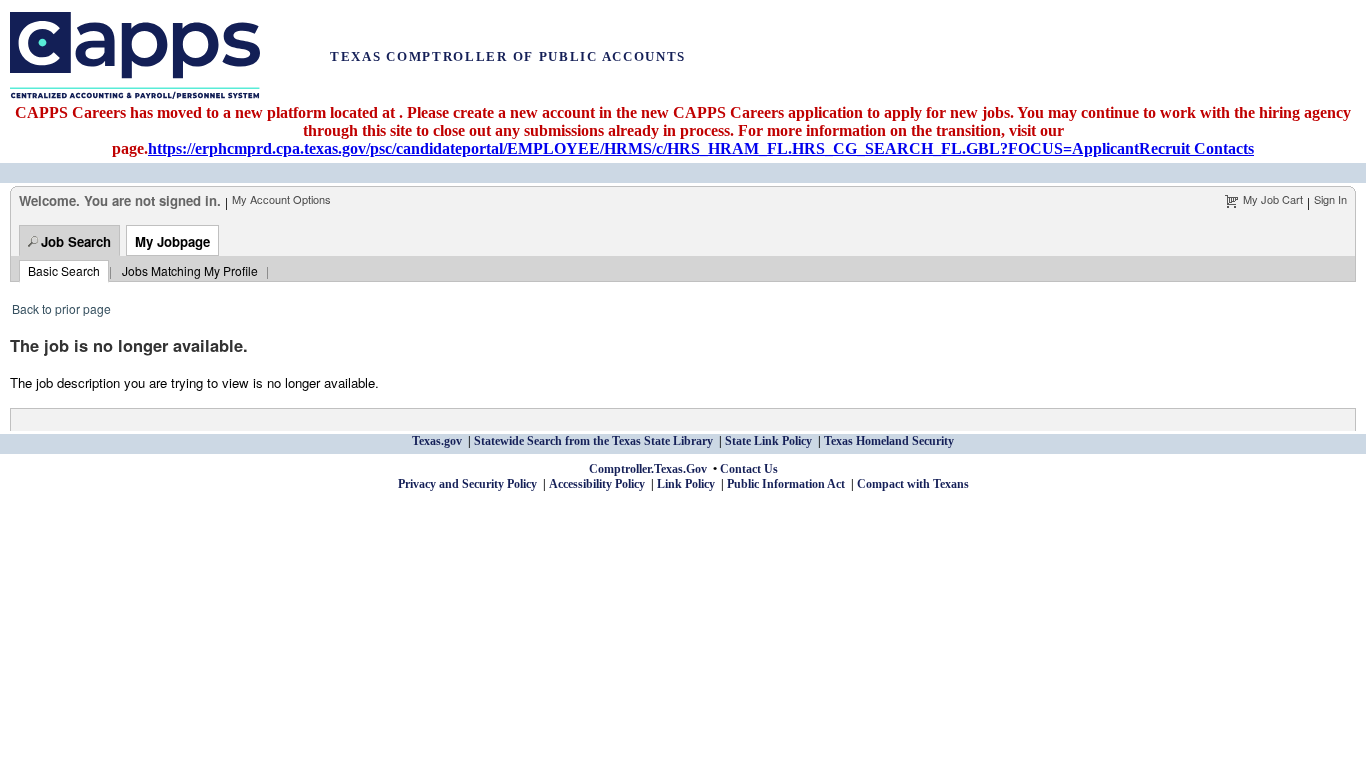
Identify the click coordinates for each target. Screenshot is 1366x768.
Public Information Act (786, 484)
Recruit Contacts (1196, 148)
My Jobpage (172, 241)
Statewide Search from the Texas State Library (593, 441)
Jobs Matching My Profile (190, 270)
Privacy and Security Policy (467, 484)
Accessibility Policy (597, 484)
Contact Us (749, 469)
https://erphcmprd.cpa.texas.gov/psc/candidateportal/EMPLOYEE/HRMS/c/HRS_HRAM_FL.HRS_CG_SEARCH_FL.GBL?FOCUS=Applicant (643, 148)
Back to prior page (61, 308)
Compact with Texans (913, 484)
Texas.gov (437, 441)
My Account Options (281, 199)
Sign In (1330, 199)
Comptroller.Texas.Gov (648, 469)
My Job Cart (1273, 199)
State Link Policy (768, 441)
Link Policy (686, 484)
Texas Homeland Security (889, 441)
